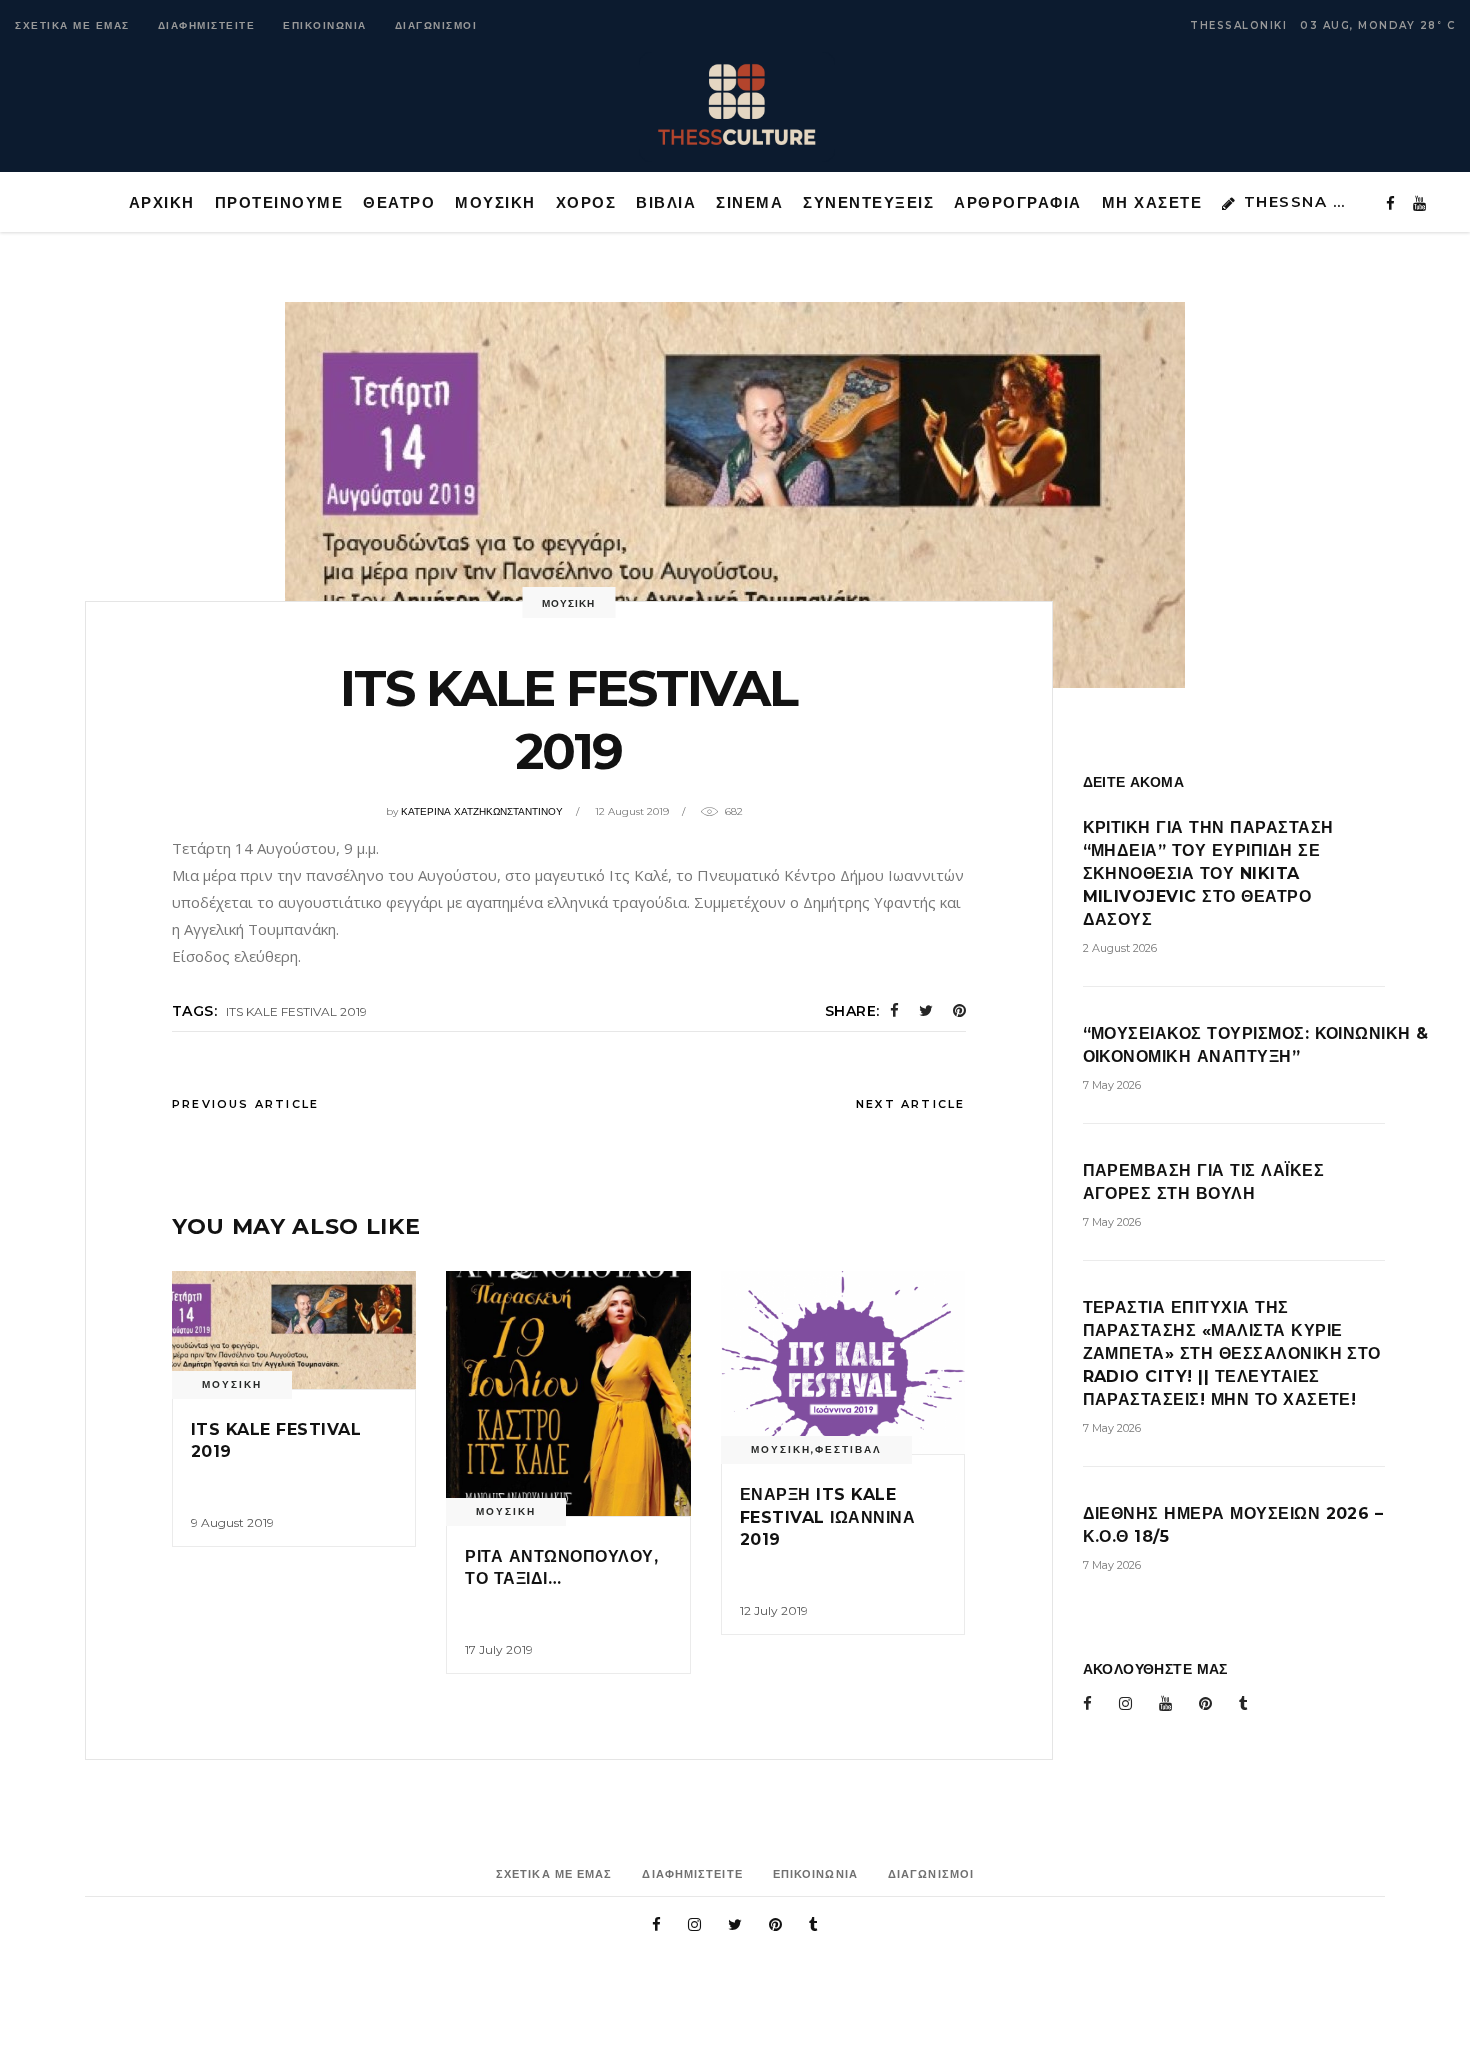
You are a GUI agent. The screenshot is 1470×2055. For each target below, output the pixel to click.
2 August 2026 (1120, 948)
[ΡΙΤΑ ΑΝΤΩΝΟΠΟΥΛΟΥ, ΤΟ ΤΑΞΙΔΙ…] (568, 1393)
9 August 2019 (232, 1522)
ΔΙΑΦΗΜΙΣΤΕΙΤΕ (207, 25)
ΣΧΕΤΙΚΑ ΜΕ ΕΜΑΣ (72, 25)
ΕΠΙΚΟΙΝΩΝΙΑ (325, 25)
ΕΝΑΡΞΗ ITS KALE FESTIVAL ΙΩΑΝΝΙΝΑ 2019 (827, 1517)
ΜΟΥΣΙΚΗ (568, 603)
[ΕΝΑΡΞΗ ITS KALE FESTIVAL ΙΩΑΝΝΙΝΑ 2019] (843, 1362)
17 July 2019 (499, 1649)
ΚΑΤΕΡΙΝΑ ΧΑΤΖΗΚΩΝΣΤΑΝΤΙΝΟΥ (482, 811)
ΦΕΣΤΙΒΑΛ (848, 1449)
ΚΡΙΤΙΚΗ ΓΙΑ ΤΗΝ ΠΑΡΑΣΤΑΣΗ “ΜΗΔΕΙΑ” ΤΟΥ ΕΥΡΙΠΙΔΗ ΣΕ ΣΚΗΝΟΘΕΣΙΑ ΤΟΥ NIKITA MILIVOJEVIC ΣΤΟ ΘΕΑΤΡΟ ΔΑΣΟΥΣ (1208, 873)
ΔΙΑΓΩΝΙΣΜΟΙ (436, 25)
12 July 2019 (774, 1610)
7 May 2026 (1112, 1085)
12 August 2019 (632, 811)
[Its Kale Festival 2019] (294, 1330)
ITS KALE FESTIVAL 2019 (296, 1011)
